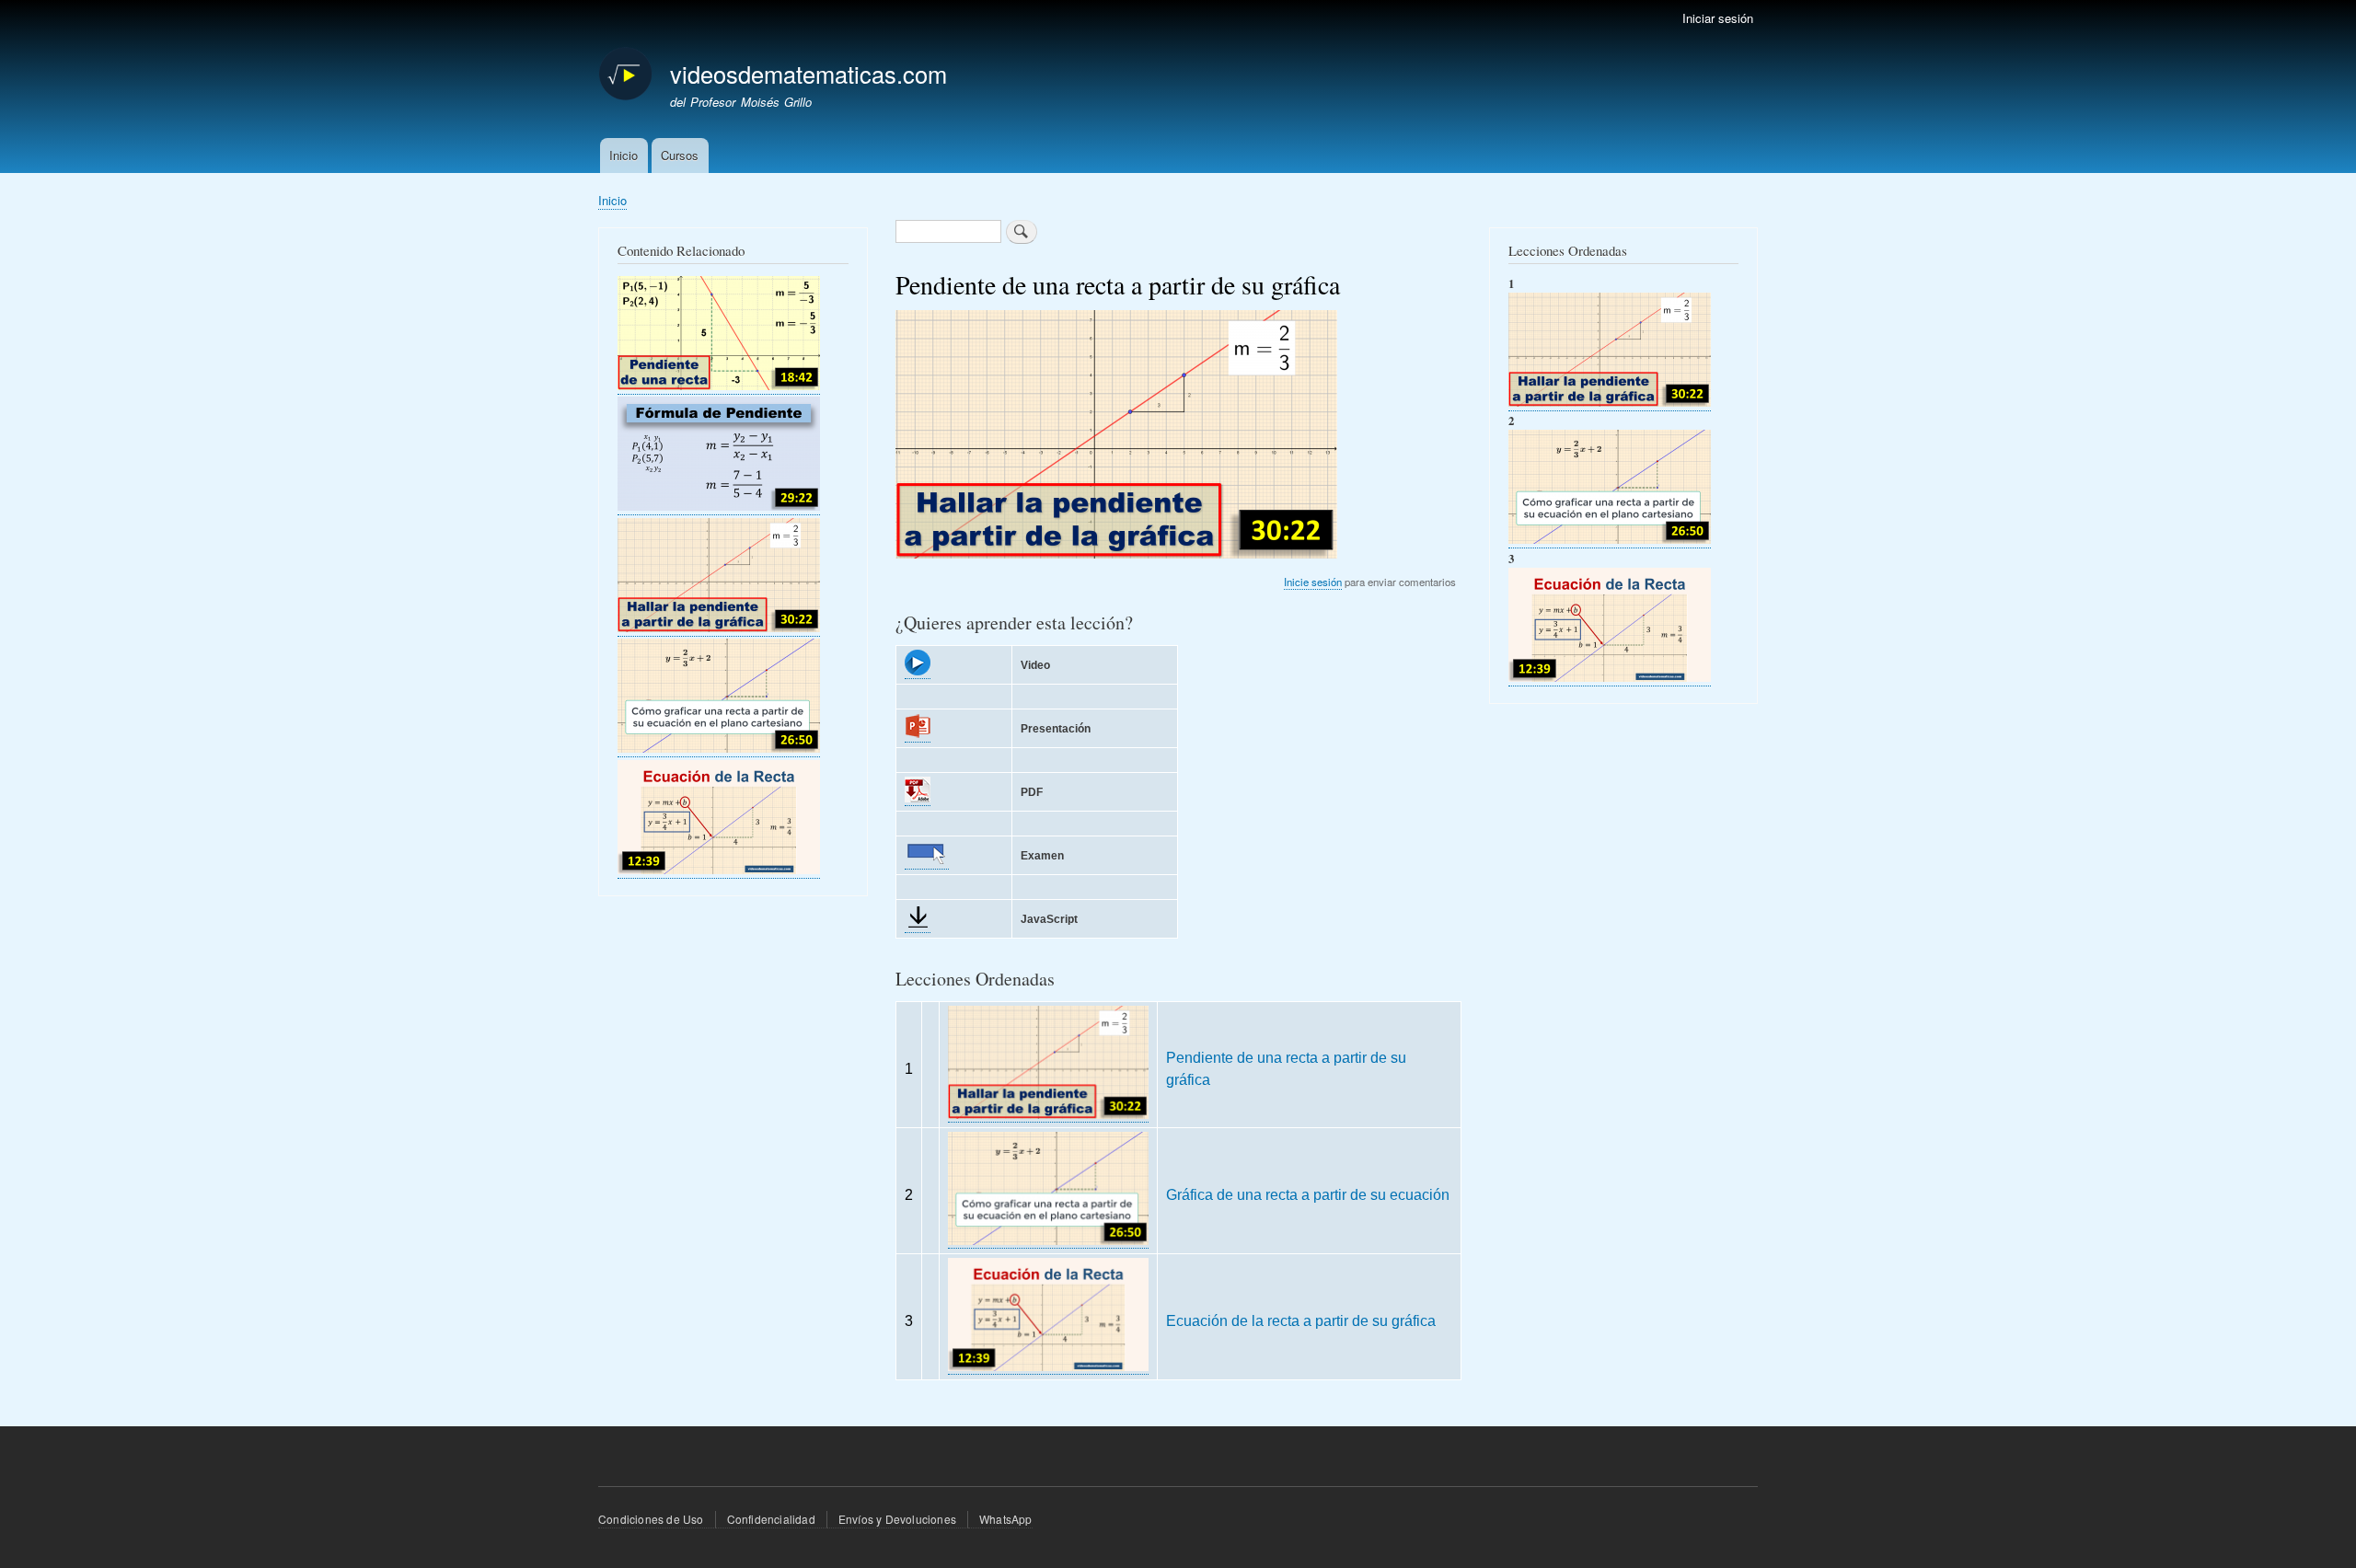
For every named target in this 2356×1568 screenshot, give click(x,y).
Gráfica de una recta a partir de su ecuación (1308, 1194)
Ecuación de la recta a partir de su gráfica (1301, 1320)
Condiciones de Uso (651, 1519)
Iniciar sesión (1718, 18)
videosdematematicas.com (808, 74)
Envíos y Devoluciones (897, 1519)
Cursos (680, 155)
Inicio (624, 155)
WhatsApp (1006, 1519)
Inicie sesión (1313, 582)
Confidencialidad (771, 1519)
